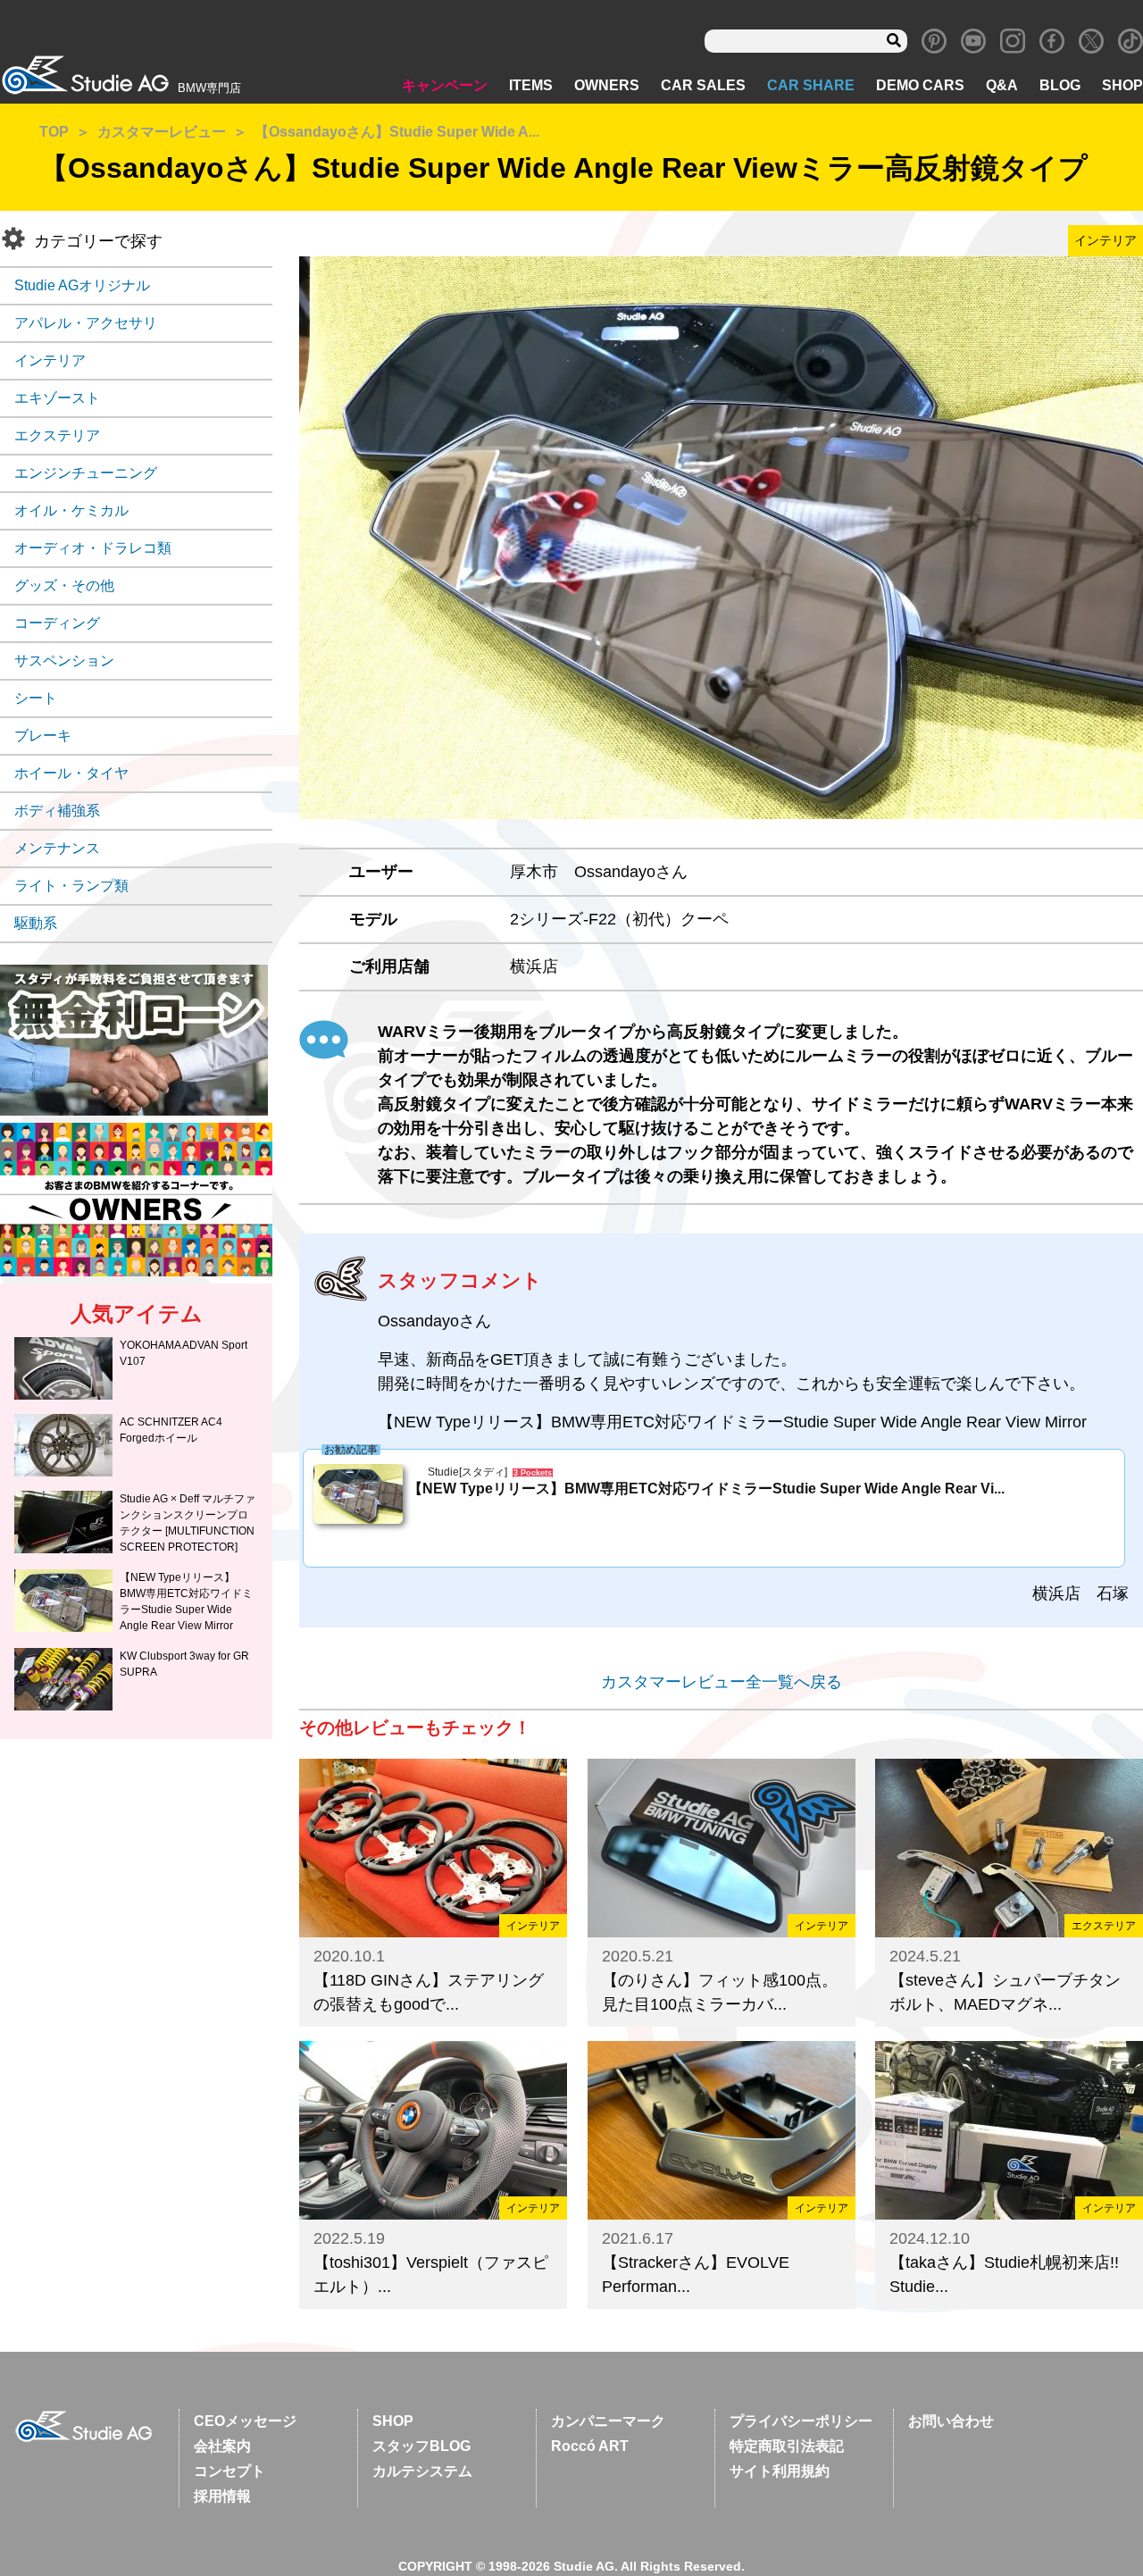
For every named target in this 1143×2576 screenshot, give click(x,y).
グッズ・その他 (64, 585)
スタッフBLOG (421, 2446)
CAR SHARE (811, 85)
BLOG (1060, 85)
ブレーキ (43, 736)
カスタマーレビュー (162, 132)
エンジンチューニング (86, 473)
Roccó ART (590, 2446)
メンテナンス (57, 848)
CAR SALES (703, 85)
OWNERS (607, 85)
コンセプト (229, 2471)
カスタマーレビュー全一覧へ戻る (722, 1682)
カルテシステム (422, 2471)
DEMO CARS (920, 85)
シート (36, 698)
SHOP (1122, 85)
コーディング (57, 623)
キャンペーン (445, 85)
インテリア (50, 360)
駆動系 (36, 923)
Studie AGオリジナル (82, 285)
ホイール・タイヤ (71, 773)
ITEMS (531, 85)
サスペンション (64, 661)
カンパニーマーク (608, 2421)
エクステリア (57, 435)
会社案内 (222, 2446)
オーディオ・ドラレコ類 (93, 548)
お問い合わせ (951, 2421)
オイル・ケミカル (71, 510)
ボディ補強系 (57, 811)
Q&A (1002, 85)
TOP (54, 132)
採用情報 (222, 2496)
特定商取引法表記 (787, 2446)
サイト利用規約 (780, 2471)
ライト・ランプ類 (71, 886)
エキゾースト (57, 398)
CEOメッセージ (245, 2421)
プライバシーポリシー (801, 2421)
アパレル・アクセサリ (86, 323)
